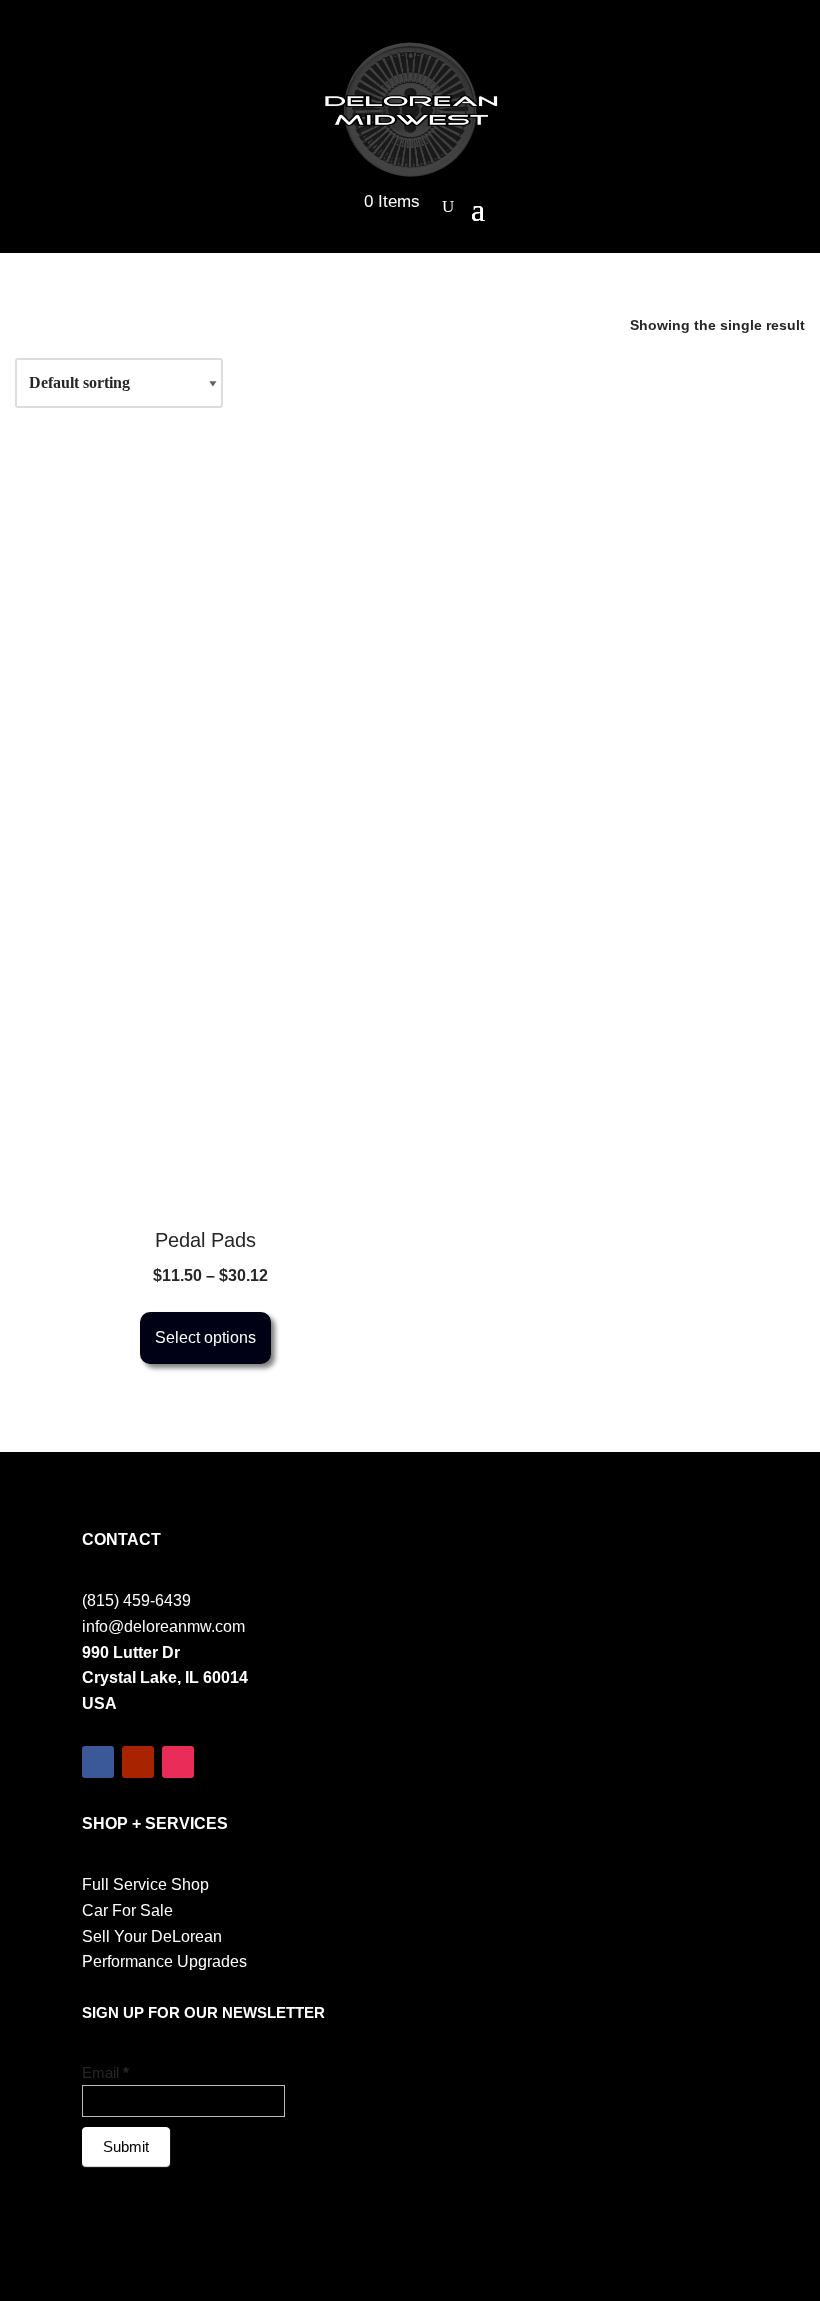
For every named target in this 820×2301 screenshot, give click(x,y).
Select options (205, 1337)
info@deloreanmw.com (163, 1626)
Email (105, 2072)
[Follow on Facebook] (98, 1762)
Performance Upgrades (164, 1961)
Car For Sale (127, 1910)
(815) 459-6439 (136, 1600)
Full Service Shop (145, 1884)
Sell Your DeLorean (152, 1936)
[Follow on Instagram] (178, 1762)
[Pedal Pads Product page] (205, 1021)
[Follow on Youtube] (138, 1762)
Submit (126, 2146)
